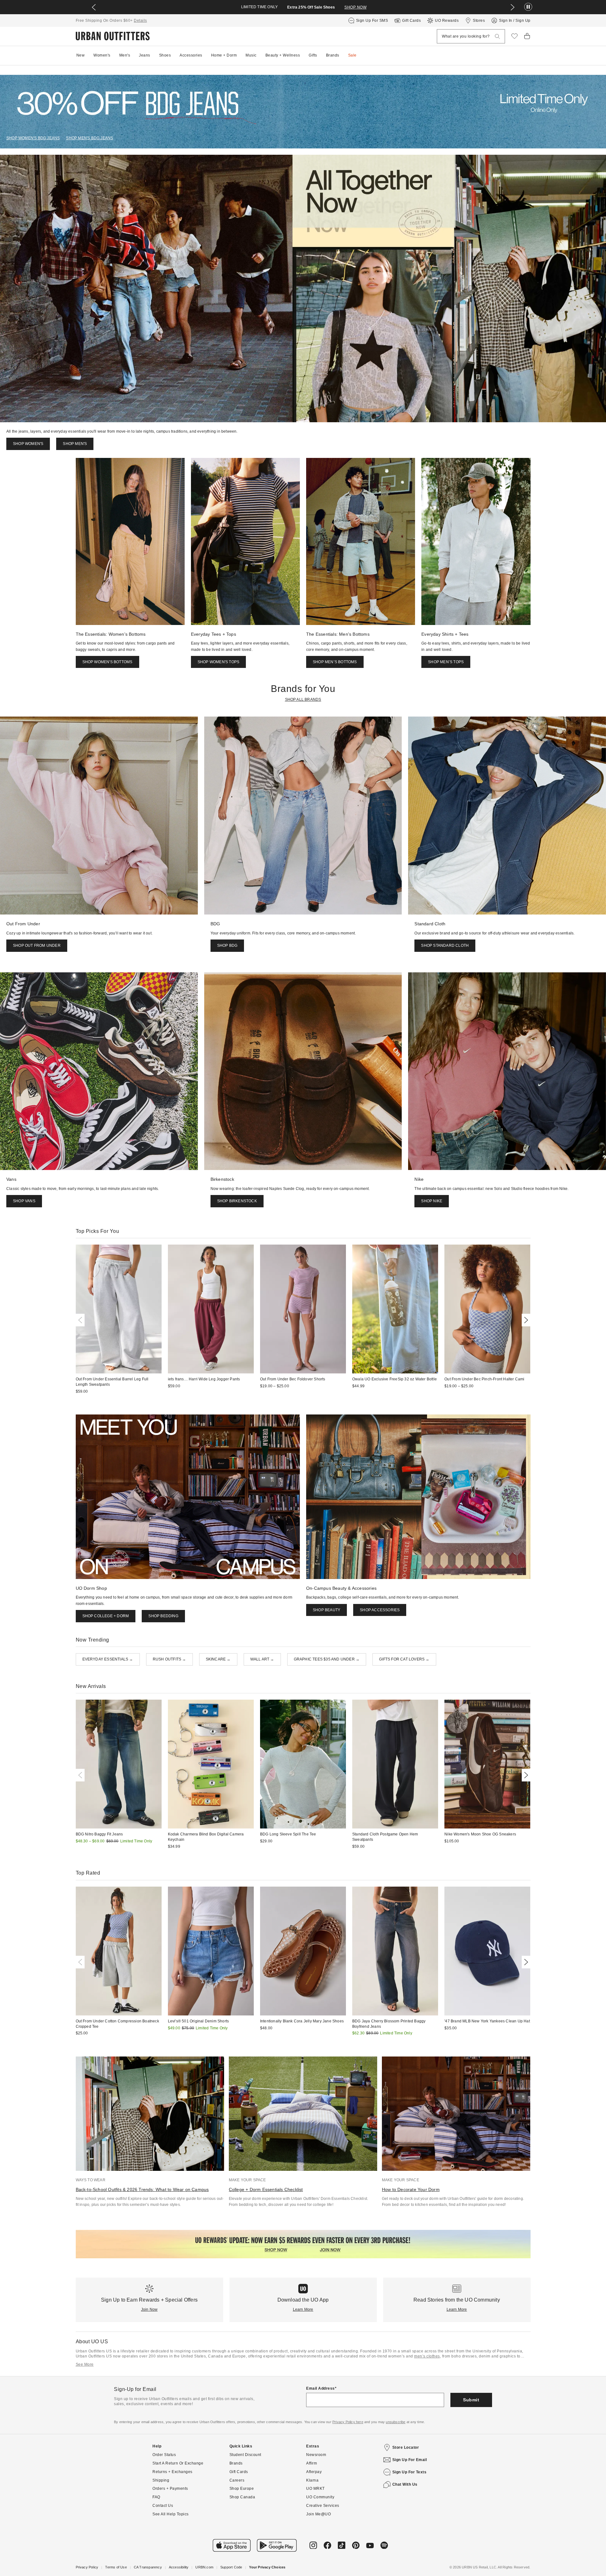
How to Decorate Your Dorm (411, 2189)
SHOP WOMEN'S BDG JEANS (33, 138)
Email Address (321, 2388)
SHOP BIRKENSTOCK (237, 1201)
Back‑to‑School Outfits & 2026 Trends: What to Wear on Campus (142, 2189)
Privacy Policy (87, 2567)
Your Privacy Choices (267, 2567)
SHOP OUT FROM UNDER (37, 946)
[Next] (525, 1320)
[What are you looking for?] (497, 36)
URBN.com (204, 2567)
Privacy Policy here (348, 2422)
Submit (471, 2400)
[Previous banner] (94, 7)
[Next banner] (513, 7)
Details (140, 21)
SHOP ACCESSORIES (380, 1610)
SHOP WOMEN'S (28, 444)
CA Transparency (148, 2567)
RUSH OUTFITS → (169, 1659)
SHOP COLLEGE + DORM (106, 1616)
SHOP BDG (227, 946)
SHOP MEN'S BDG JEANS (89, 138)
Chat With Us (405, 2484)
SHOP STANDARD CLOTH (445, 946)
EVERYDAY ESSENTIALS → (108, 1659)
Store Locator (406, 2447)
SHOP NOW (355, 7)
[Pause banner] (528, 7)
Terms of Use (116, 2567)
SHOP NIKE (432, 1201)
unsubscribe (395, 2422)
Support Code (231, 2567)
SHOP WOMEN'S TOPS (218, 662)
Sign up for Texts (410, 2472)
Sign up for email (410, 2460)
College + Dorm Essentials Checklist (266, 2189)
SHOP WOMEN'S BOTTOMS (107, 662)
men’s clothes (427, 2356)
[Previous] (81, 1320)
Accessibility (179, 2567)
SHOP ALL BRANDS (303, 700)
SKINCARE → (218, 1659)
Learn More (303, 2309)
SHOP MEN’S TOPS (446, 662)
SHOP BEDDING (163, 1616)
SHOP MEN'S (75, 444)
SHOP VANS (24, 1201)
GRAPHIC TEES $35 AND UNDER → (327, 1659)
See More (85, 2364)
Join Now (149, 2309)
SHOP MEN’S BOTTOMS (335, 662)
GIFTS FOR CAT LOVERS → (404, 1659)
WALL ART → (262, 1659)
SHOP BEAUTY (327, 1610)
